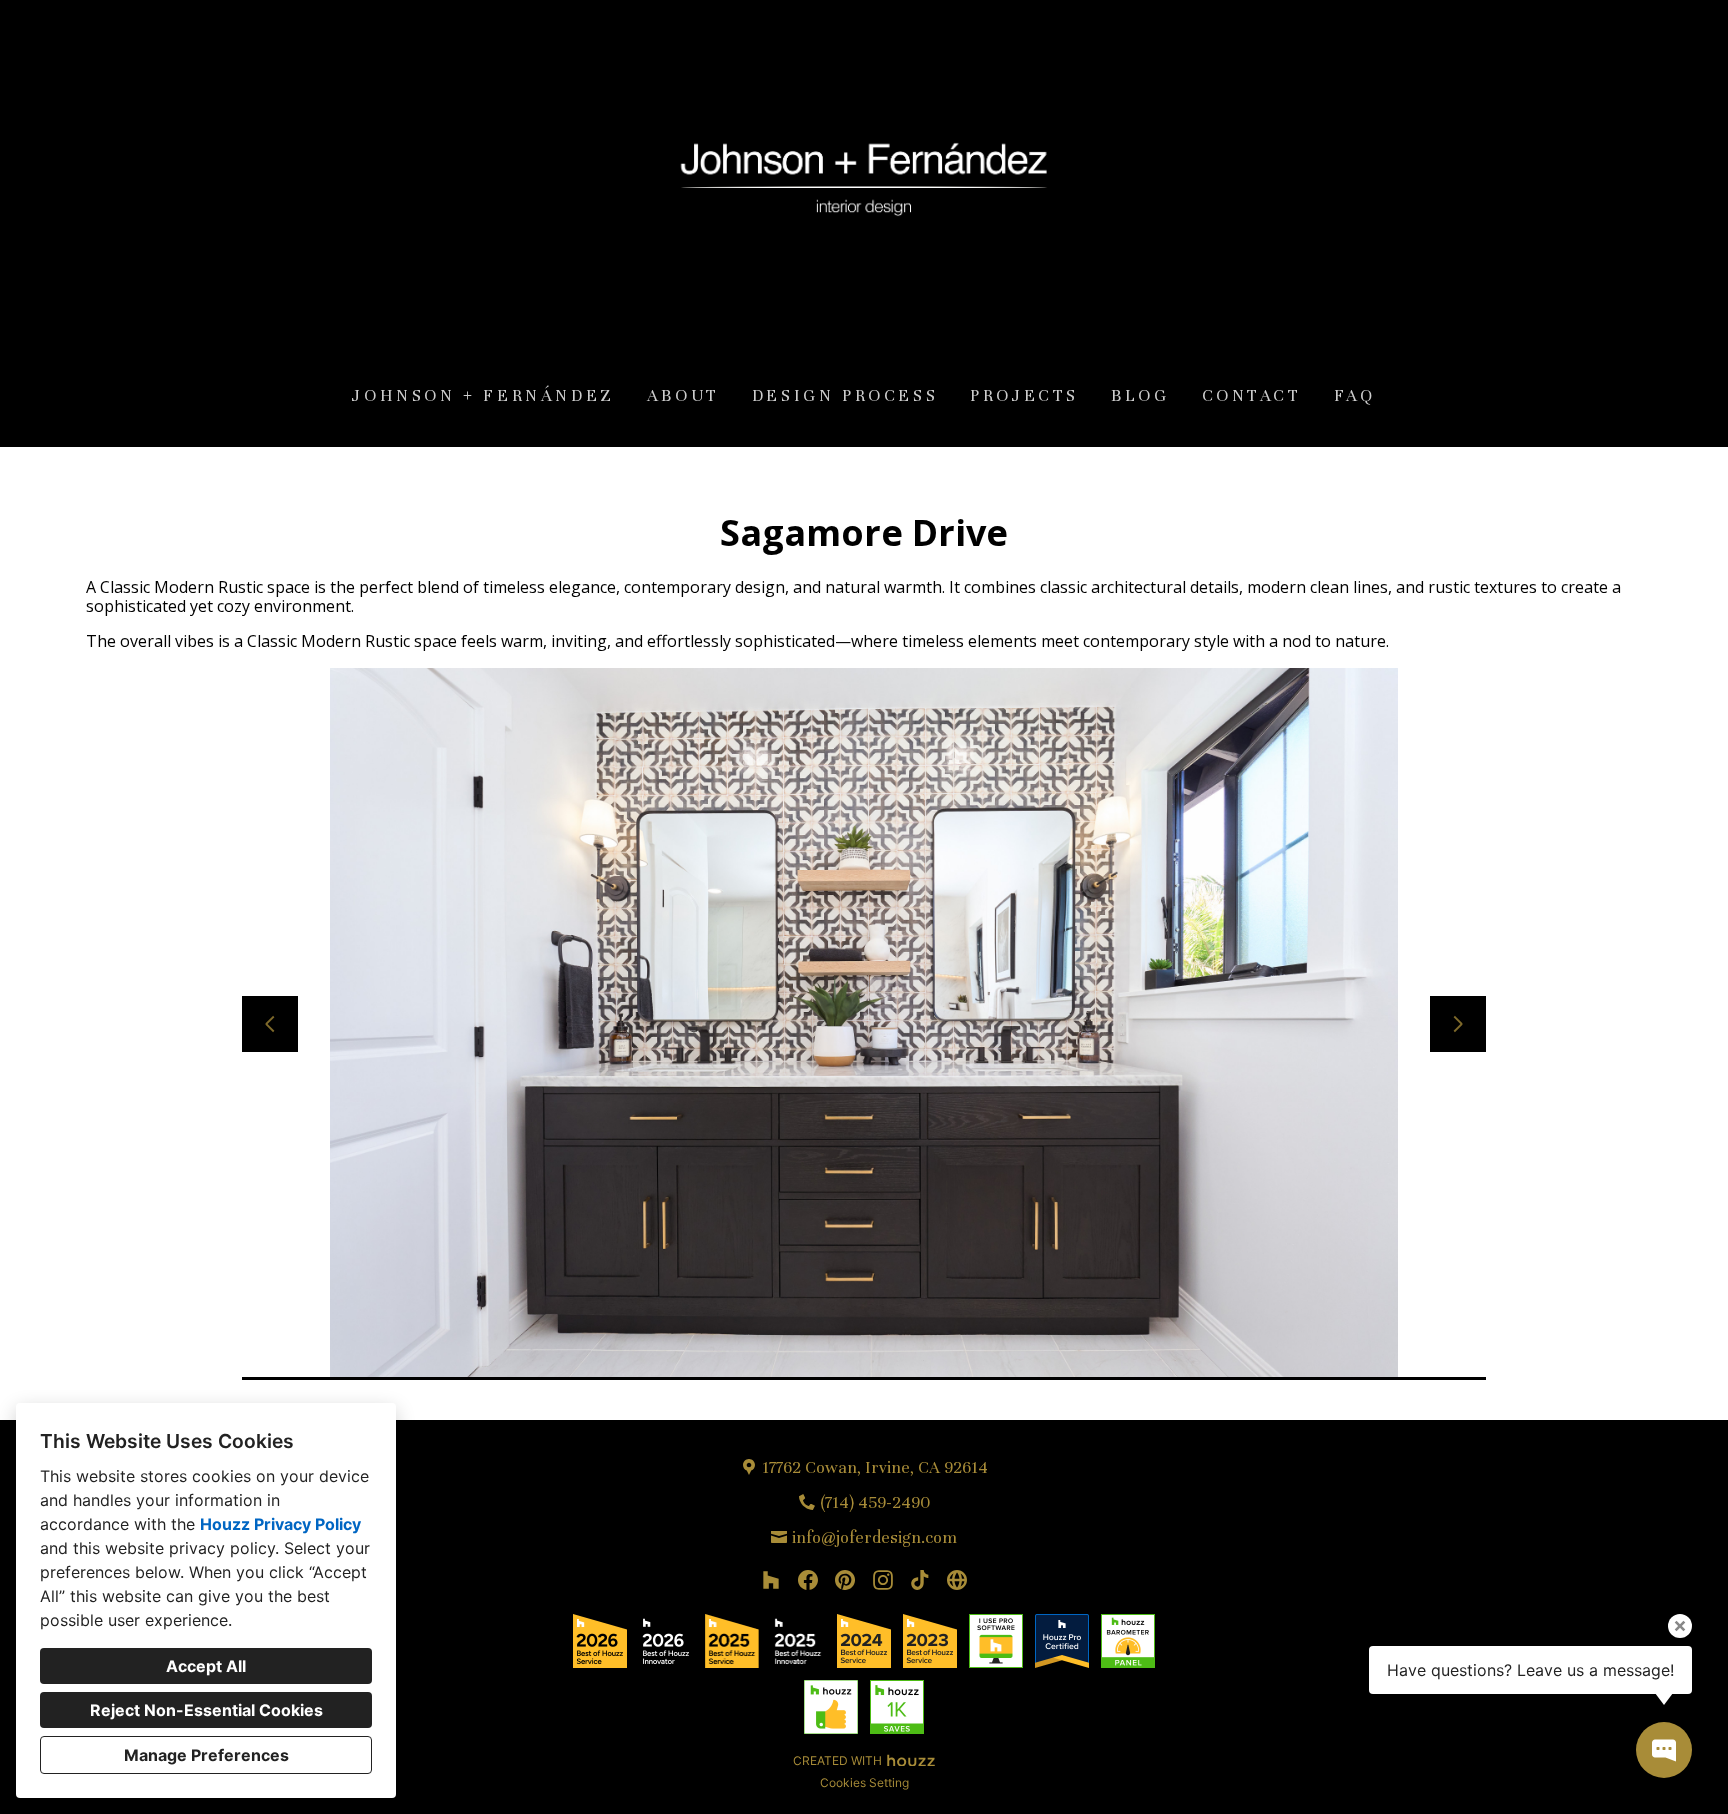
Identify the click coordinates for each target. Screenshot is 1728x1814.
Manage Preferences (206, 1755)
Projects (1024, 395)
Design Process (845, 395)
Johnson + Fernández (483, 395)
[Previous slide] (270, 1024)
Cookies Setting (864, 1782)
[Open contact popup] (1664, 1750)
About (683, 395)
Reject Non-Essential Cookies (206, 1710)
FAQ (1355, 395)
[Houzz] (770, 1579)
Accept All (206, 1666)
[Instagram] (882, 1579)
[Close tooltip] (1680, 1626)
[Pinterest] (845, 1579)
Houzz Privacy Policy (280, 1524)
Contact (1252, 395)
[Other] (957, 1579)
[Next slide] (1458, 1024)
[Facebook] (808, 1579)
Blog (1140, 395)
